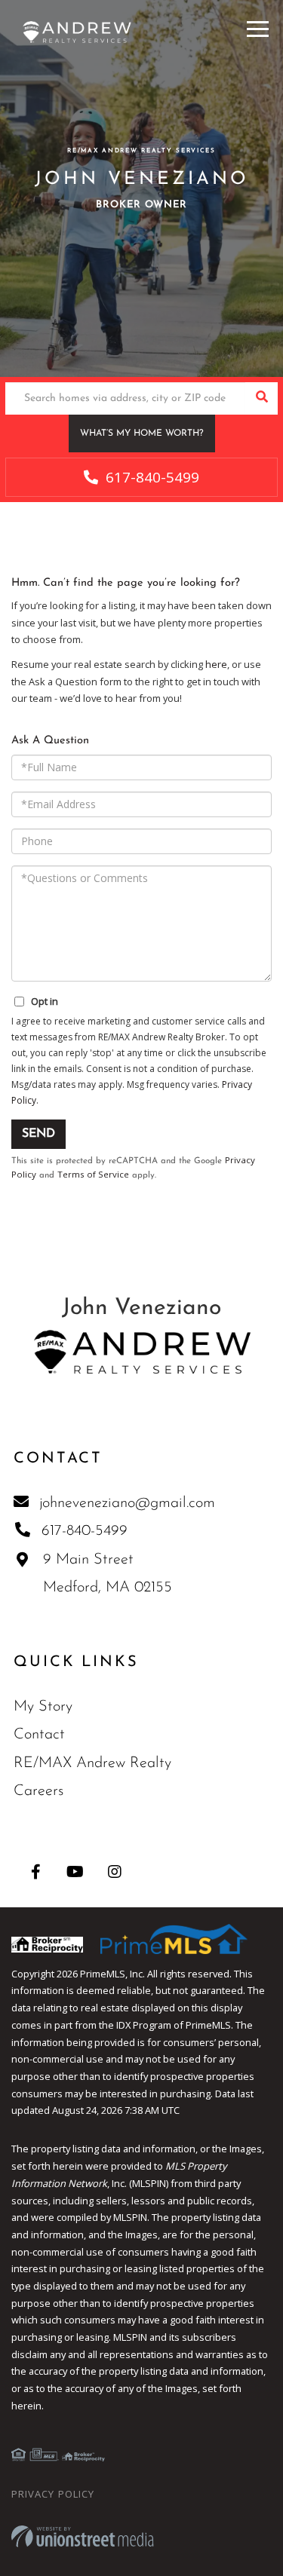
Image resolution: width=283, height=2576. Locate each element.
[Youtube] (75, 1872)
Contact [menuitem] (39, 1735)
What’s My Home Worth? (142, 433)
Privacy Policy (53, 2494)
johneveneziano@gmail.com (127, 1503)
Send (38, 1134)
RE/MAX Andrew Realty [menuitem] (92, 1763)
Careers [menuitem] (38, 1791)
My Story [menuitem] (43, 1707)
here (216, 664)
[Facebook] (36, 1872)
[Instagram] (114, 1872)
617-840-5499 (151, 477)
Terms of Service (93, 1174)
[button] (261, 398)
